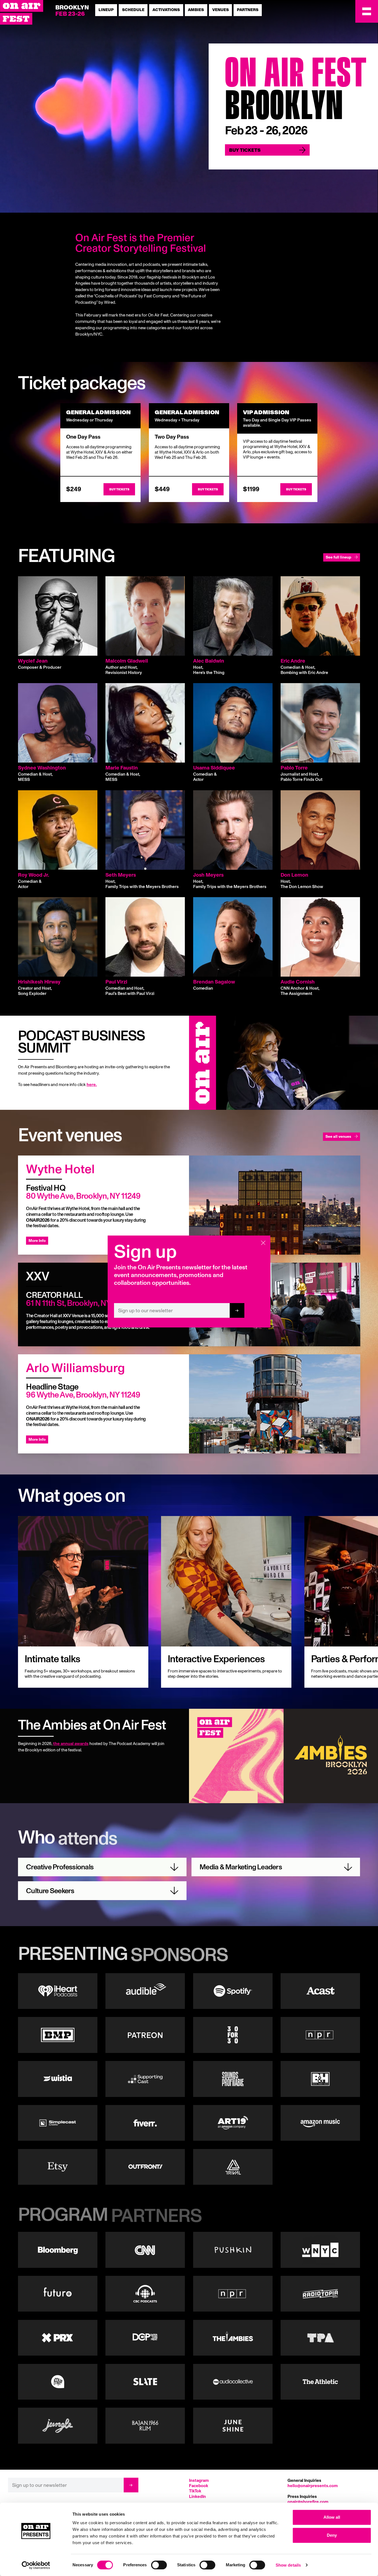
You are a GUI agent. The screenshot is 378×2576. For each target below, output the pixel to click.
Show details (288, 2565)
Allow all (332, 2517)
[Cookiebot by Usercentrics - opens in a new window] (36, 2565)
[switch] (159, 2565)
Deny (332, 2535)
